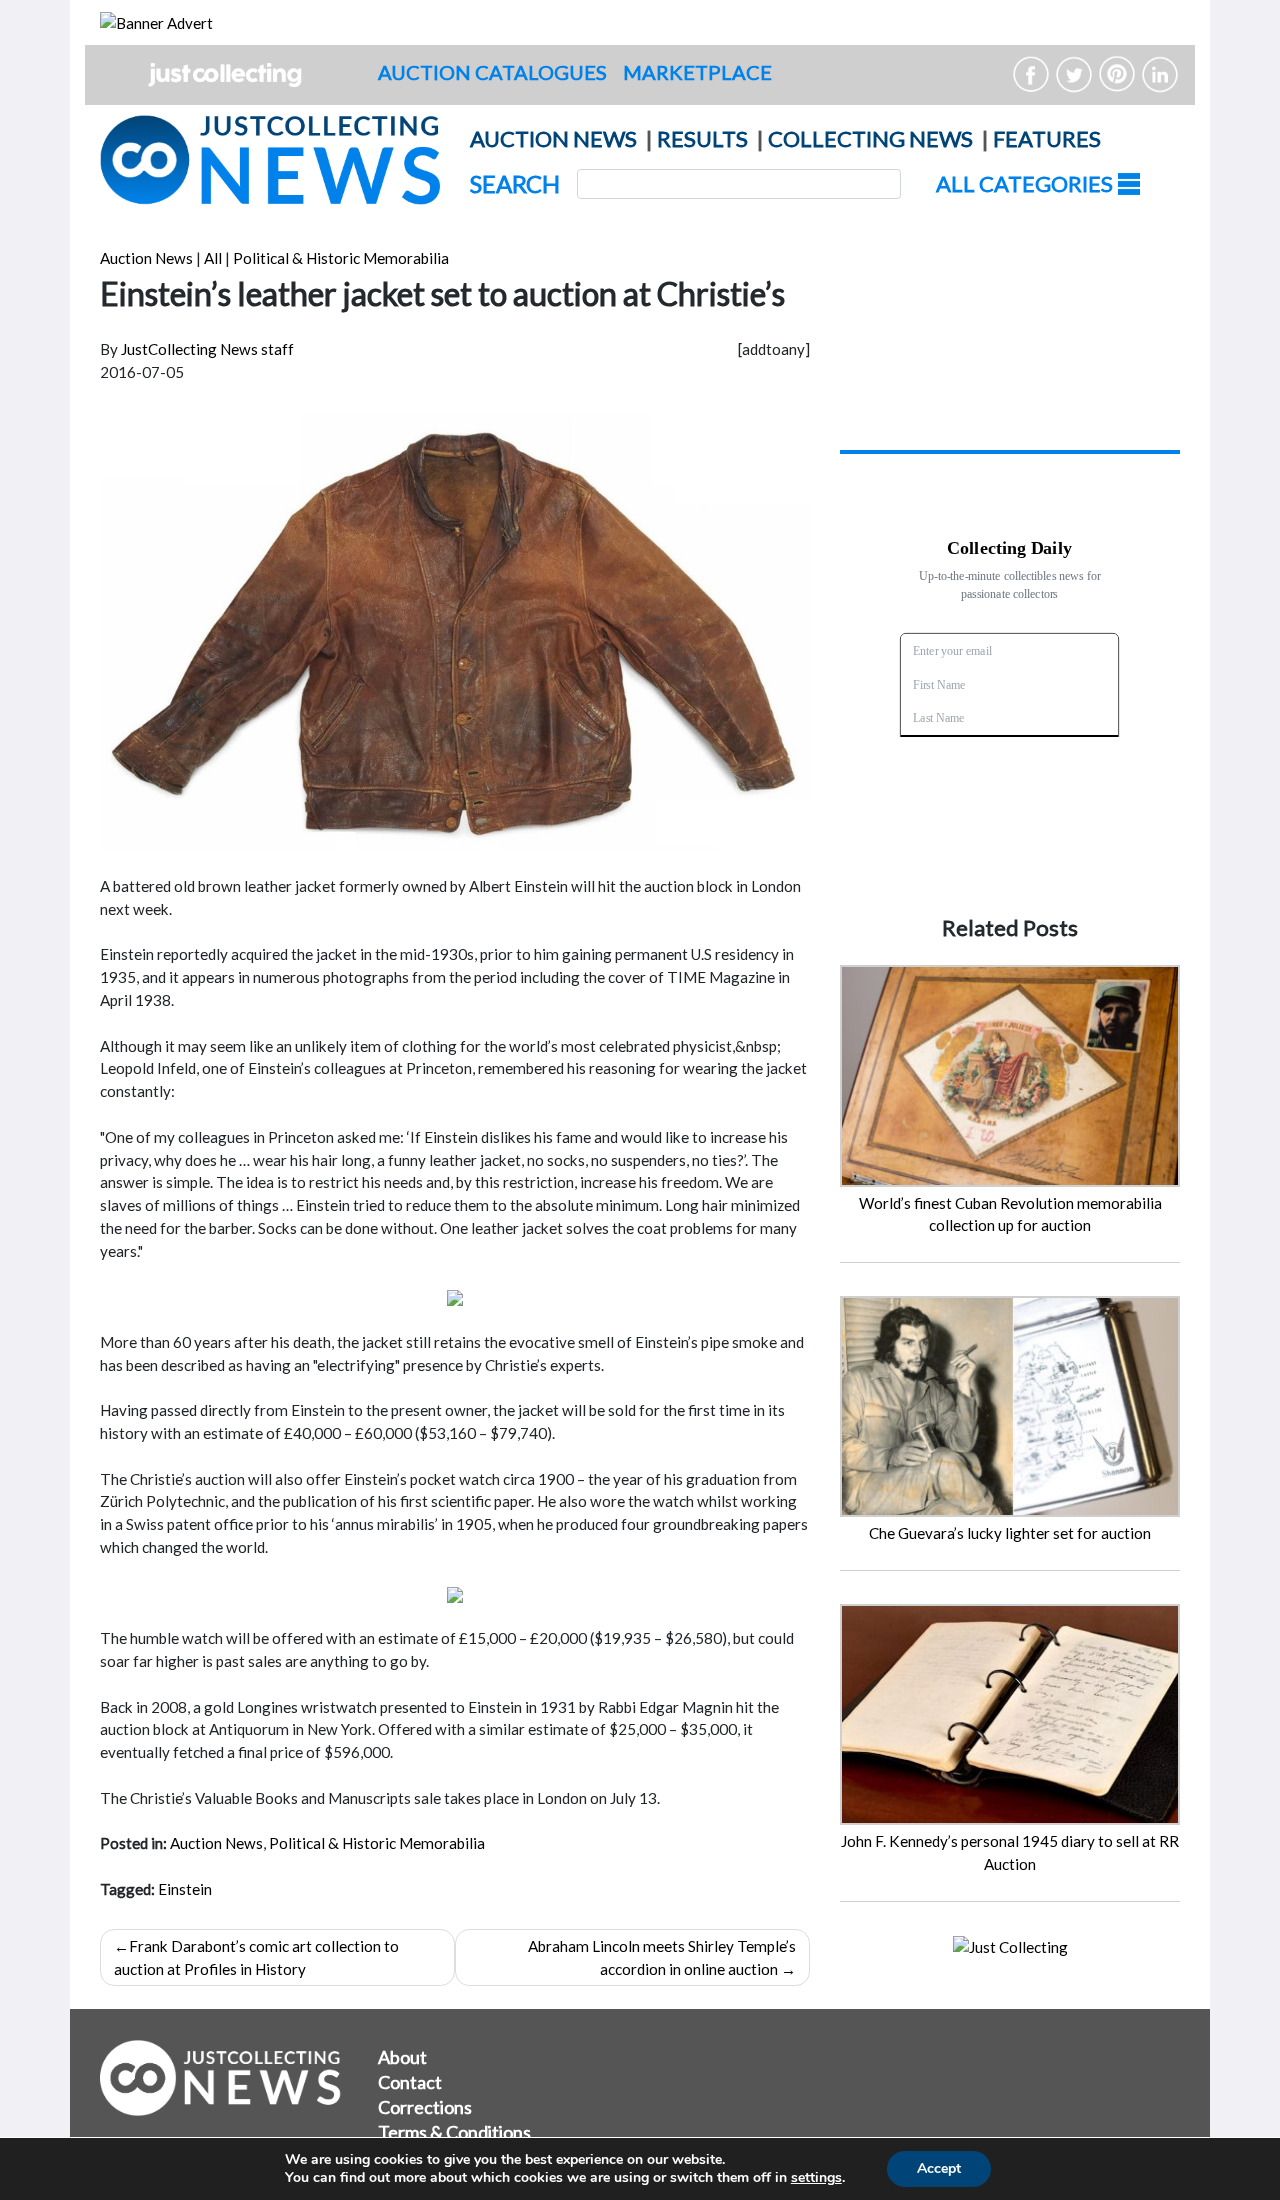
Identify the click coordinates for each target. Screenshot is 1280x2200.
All (213, 258)
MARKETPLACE (697, 72)
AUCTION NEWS (553, 138)
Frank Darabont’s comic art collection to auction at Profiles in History (256, 1957)
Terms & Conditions (454, 2132)
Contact (410, 2082)
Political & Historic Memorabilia (341, 258)
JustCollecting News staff (207, 349)
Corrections (425, 2107)
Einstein (185, 1889)
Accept (939, 2168)
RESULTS (702, 138)
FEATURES (1047, 138)
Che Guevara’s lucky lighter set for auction (1010, 1533)
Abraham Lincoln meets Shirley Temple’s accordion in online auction (662, 1957)
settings (816, 2178)
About (402, 2057)
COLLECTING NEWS (870, 138)
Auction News (146, 258)
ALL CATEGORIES (1026, 183)
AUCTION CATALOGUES (492, 72)
